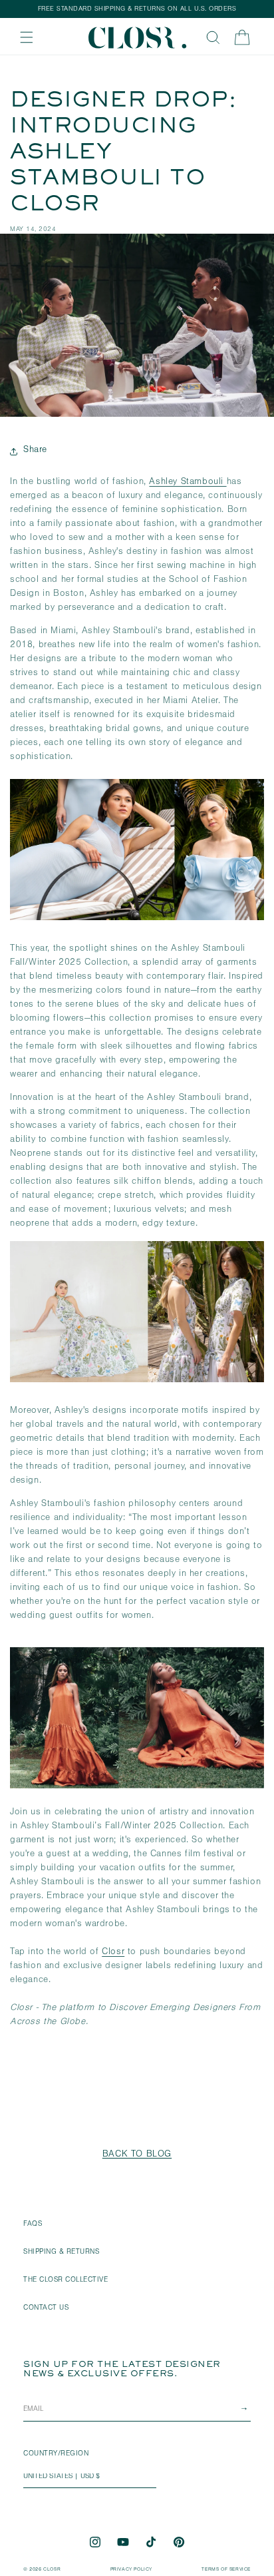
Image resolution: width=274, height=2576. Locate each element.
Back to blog (137, 2155)
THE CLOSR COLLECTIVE (66, 2281)
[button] (27, 37)
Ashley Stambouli (188, 483)
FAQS (33, 2225)
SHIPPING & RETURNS (61, 2253)
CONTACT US (46, 2309)
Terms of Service (226, 2570)
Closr (113, 1953)
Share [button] (35, 451)
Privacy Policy (131, 2570)
